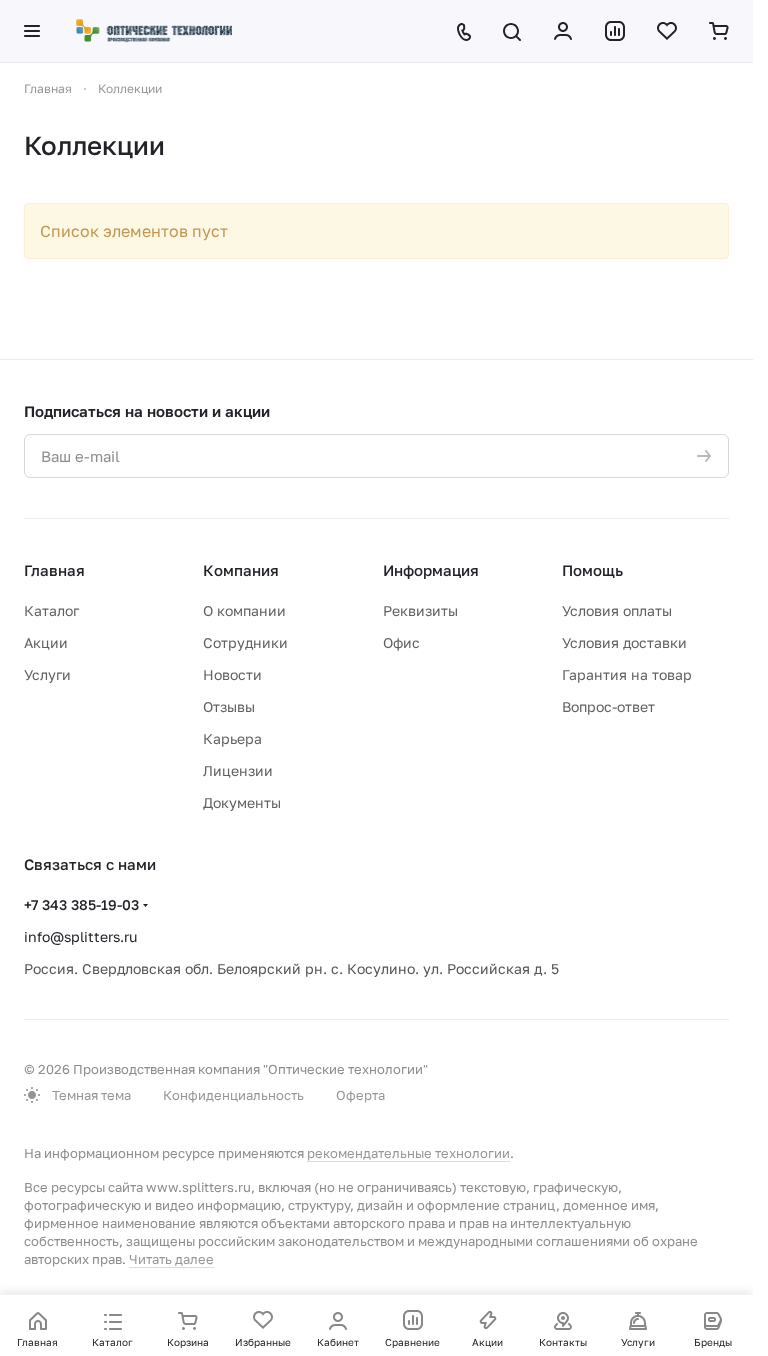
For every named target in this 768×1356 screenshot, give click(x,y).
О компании (244, 610)
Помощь (592, 570)
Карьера (232, 738)
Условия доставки (624, 642)
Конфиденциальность (233, 1095)
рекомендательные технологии (408, 1153)
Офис (401, 642)
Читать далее (171, 1259)
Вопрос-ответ (608, 706)
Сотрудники (245, 642)
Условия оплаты (617, 610)
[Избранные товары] (667, 31)
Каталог (51, 610)
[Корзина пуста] (719, 31)
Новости (232, 674)
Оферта (360, 1095)
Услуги (47, 674)
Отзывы (229, 706)
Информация (431, 570)
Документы (242, 802)
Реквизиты (420, 610)
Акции (46, 642)
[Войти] (563, 31)
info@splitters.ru (80, 936)
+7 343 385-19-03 (81, 904)
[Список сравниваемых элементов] (615, 31)
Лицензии (238, 770)
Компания (241, 570)
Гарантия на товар (627, 674)
